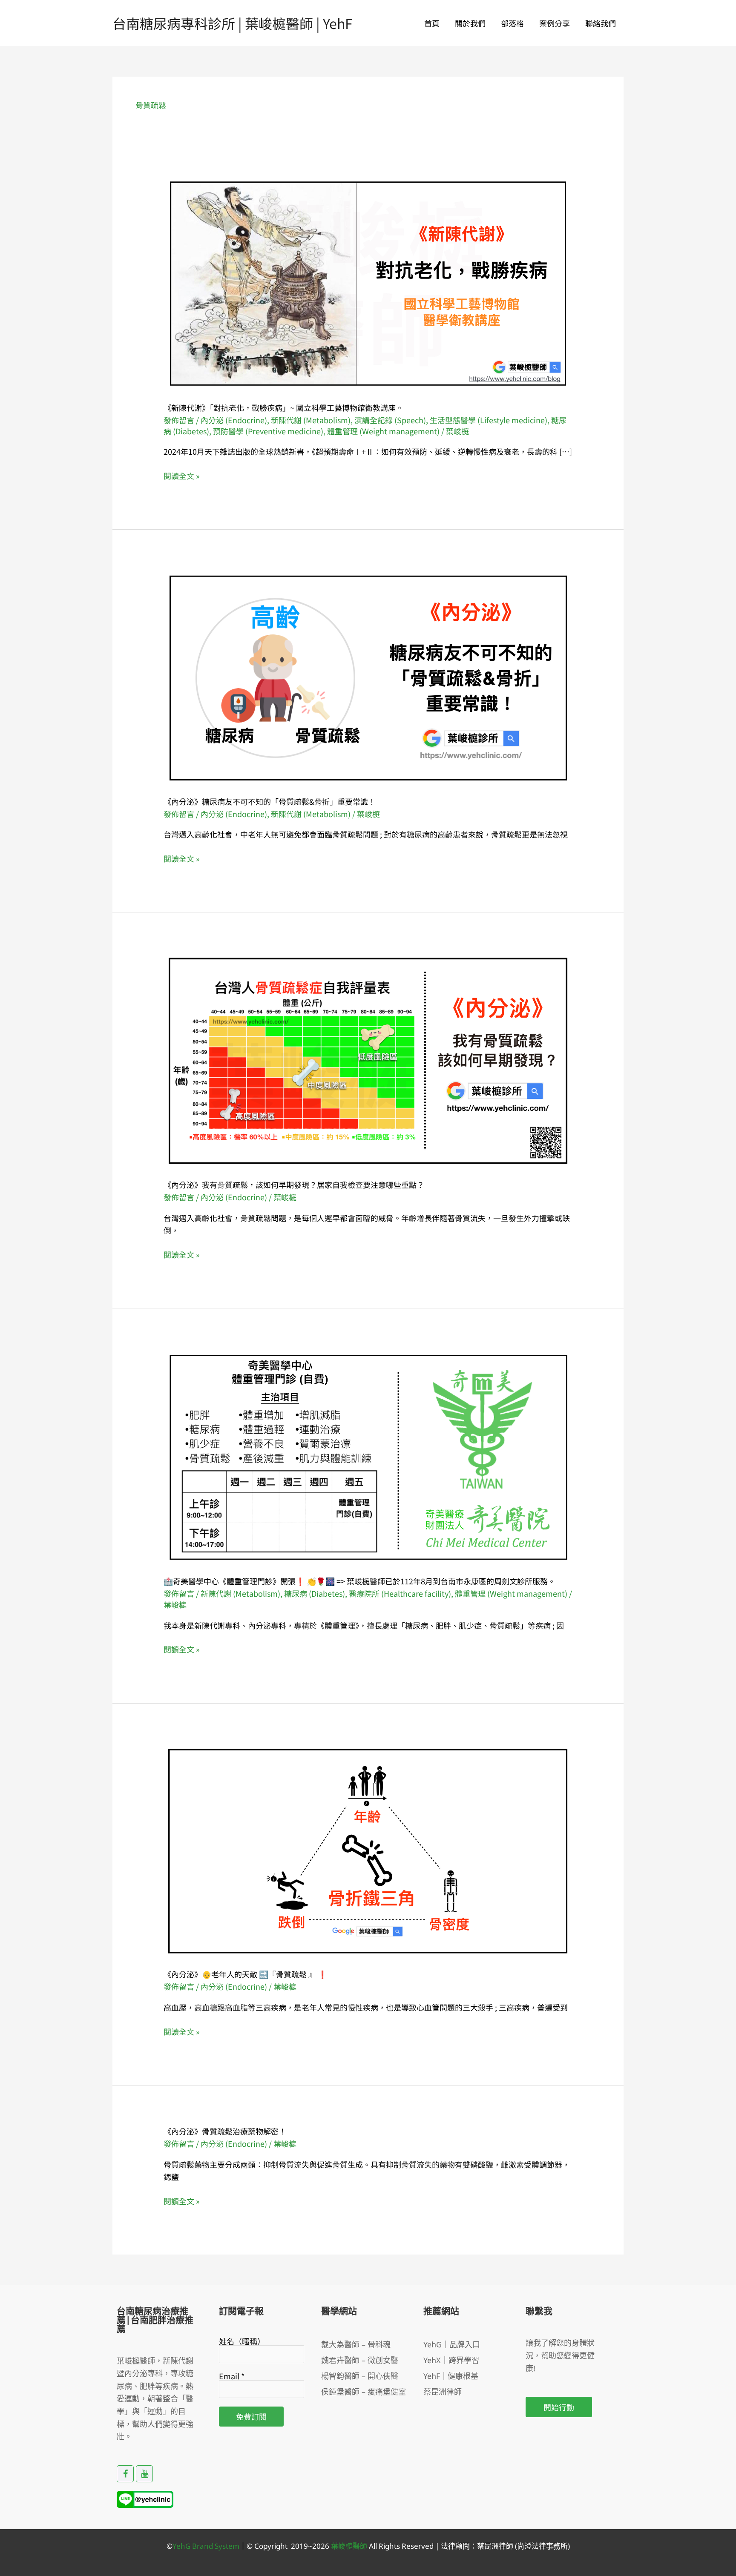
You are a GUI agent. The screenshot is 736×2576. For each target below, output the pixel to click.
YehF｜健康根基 (451, 2376)
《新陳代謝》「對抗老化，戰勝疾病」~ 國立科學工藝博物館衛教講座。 (283, 407)
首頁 (432, 23)
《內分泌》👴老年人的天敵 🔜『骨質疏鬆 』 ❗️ (245, 1974)
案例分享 (555, 23)
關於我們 (470, 23)
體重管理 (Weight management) (383, 431)
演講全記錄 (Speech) (390, 420)
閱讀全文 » (182, 476)
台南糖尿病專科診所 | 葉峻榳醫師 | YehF (233, 23)
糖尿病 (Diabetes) (315, 1593)
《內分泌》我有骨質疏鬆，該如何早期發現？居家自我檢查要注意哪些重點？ (294, 1185)
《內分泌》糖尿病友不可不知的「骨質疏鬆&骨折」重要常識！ (270, 801)
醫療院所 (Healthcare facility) (400, 1593)
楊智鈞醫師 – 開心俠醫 (360, 2376)
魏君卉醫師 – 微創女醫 (360, 2360)
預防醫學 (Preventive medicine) (268, 431)
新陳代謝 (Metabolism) (311, 420)
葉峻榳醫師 (349, 2546)
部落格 (512, 23)
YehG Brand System (206, 2546)
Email (232, 2376)
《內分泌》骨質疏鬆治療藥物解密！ (225, 2131)
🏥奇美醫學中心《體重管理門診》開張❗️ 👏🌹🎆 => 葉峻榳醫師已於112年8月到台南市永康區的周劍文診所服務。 (359, 1581)
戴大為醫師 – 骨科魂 (356, 2344)
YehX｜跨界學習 (451, 2360)
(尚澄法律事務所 (540, 2546)
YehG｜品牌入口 (452, 2344)
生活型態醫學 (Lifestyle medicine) (489, 420)
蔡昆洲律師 (443, 2392)
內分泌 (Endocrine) (234, 420)
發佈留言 (179, 420)
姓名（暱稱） (242, 2341)
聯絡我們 (601, 23)
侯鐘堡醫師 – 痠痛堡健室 (364, 2392)
